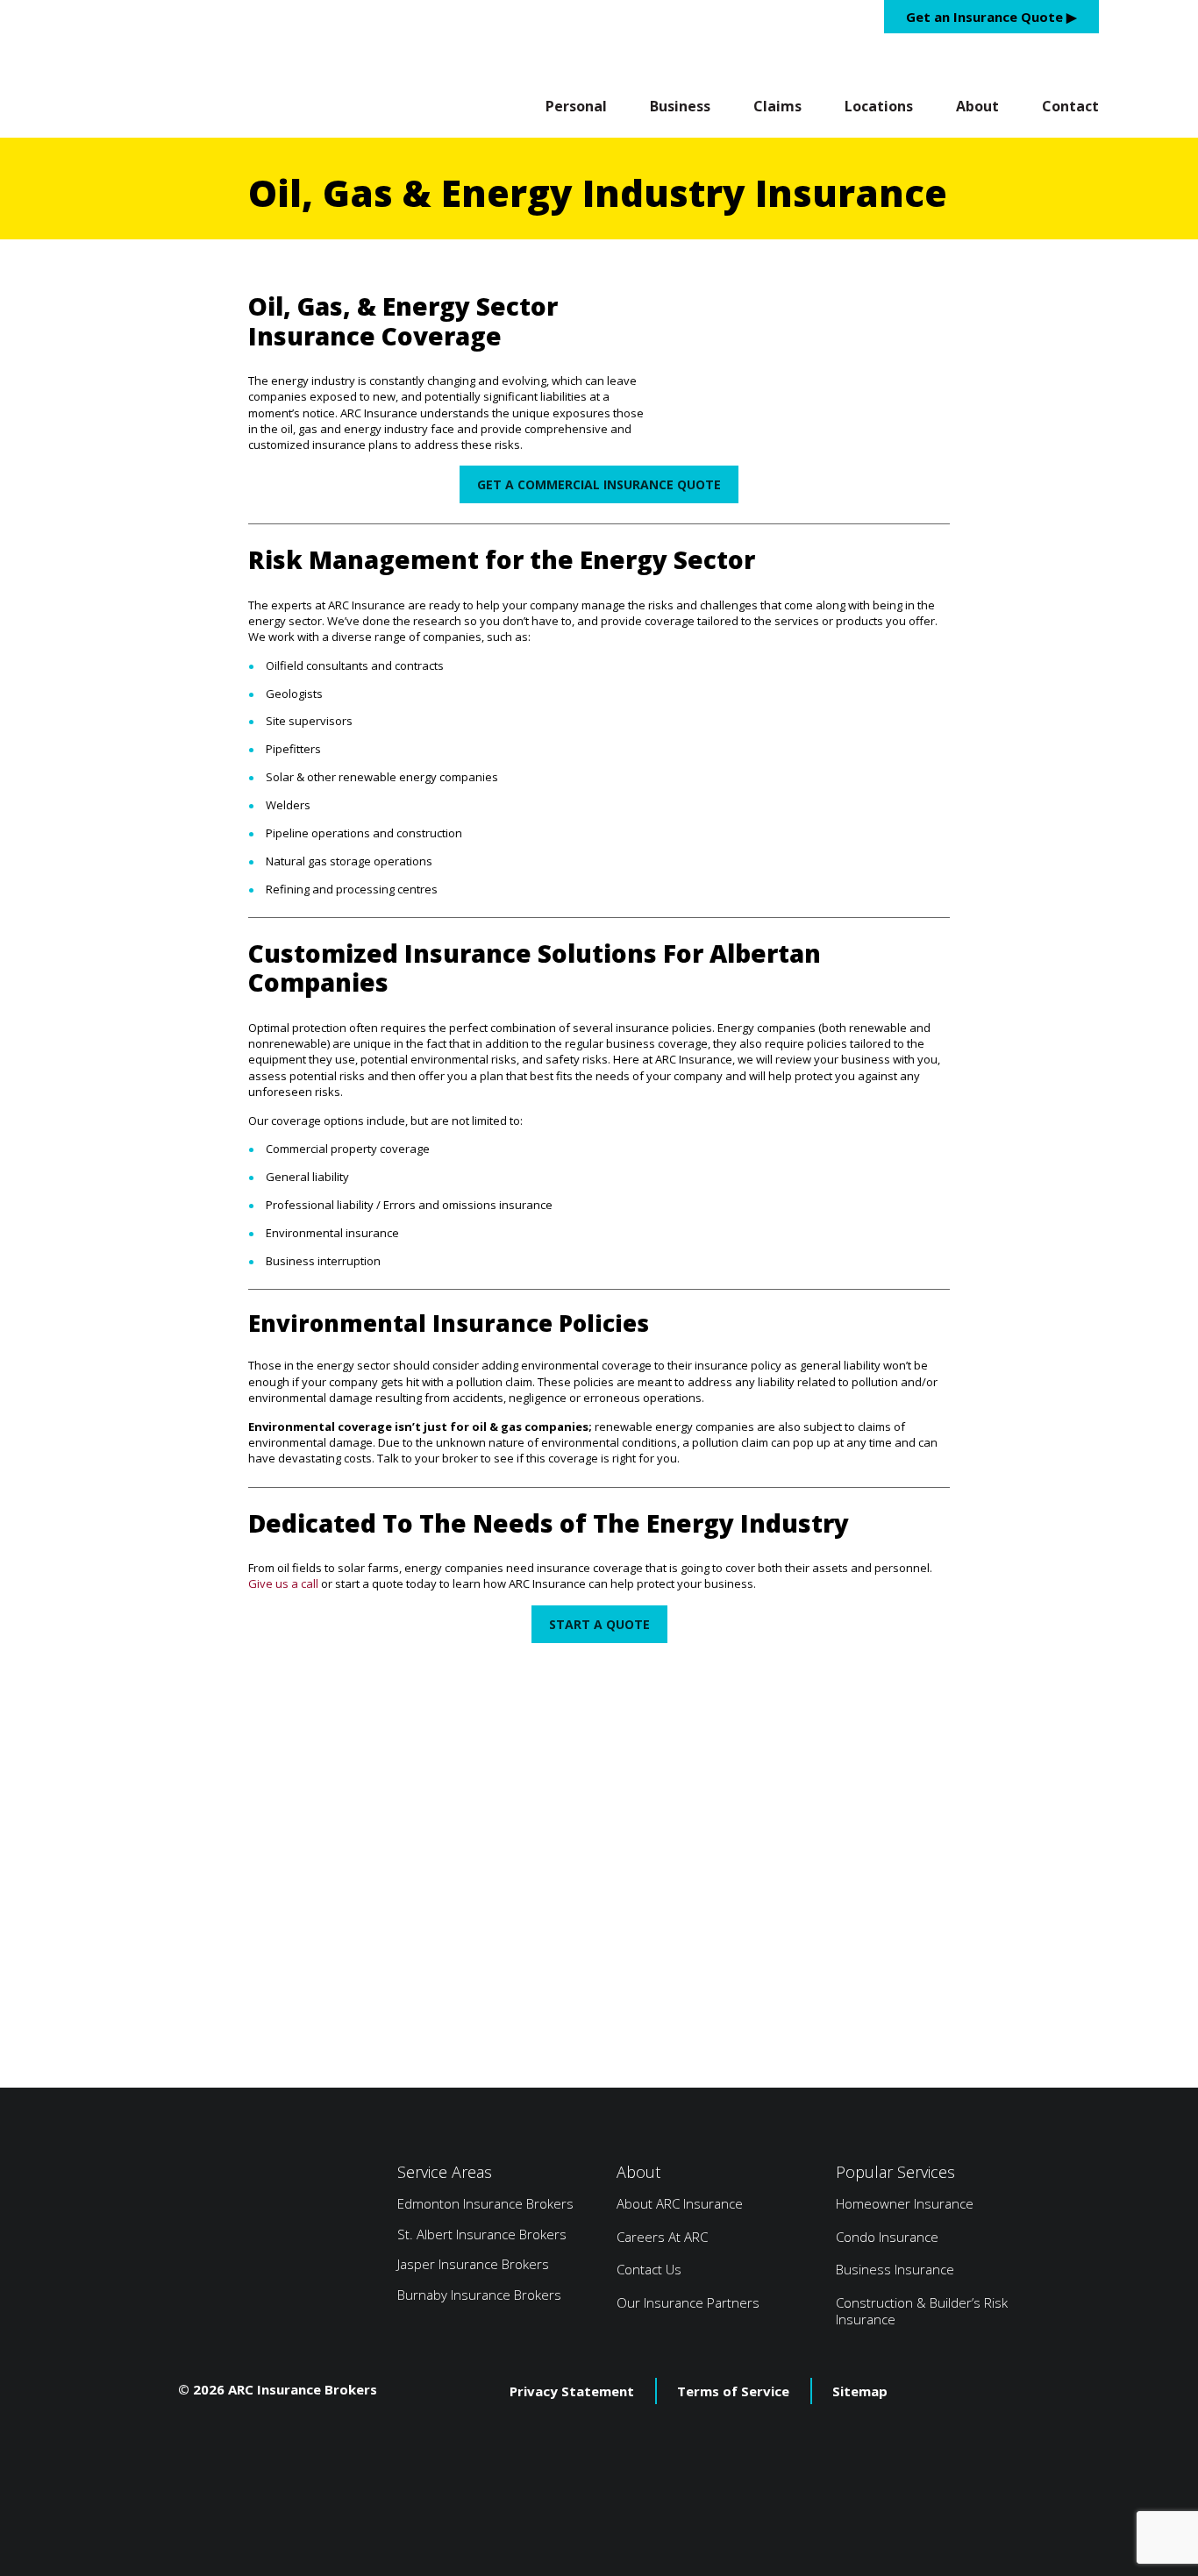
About (977, 107)
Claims (777, 107)
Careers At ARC (662, 2237)
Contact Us (649, 2269)
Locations (879, 107)
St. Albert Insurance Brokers (482, 2234)
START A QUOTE (599, 1624)
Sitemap (860, 2391)
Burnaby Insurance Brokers (479, 2295)
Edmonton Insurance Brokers (485, 2203)
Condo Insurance (887, 2237)
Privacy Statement (572, 2391)
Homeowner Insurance (905, 2203)
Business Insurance (895, 2269)
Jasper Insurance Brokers (473, 2264)
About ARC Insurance (680, 2203)
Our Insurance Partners (688, 2302)
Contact (1070, 107)
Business (680, 107)
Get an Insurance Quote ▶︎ (991, 17)
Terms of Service (733, 2391)
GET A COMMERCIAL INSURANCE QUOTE (599, 484)
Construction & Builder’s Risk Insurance (922, 2311)
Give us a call (283, 1583)
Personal (576, 107)
